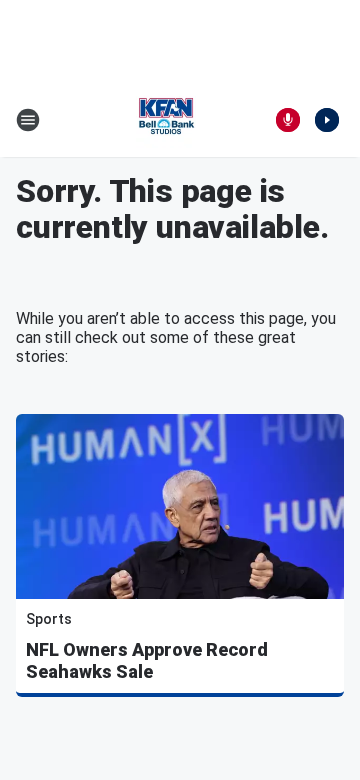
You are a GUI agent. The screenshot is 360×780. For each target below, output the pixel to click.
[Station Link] (166, 120)
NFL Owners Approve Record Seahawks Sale (147, 660)
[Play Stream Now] (327, 120)
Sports (49, 619)
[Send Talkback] (288, 120)
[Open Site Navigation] (28, 120)
